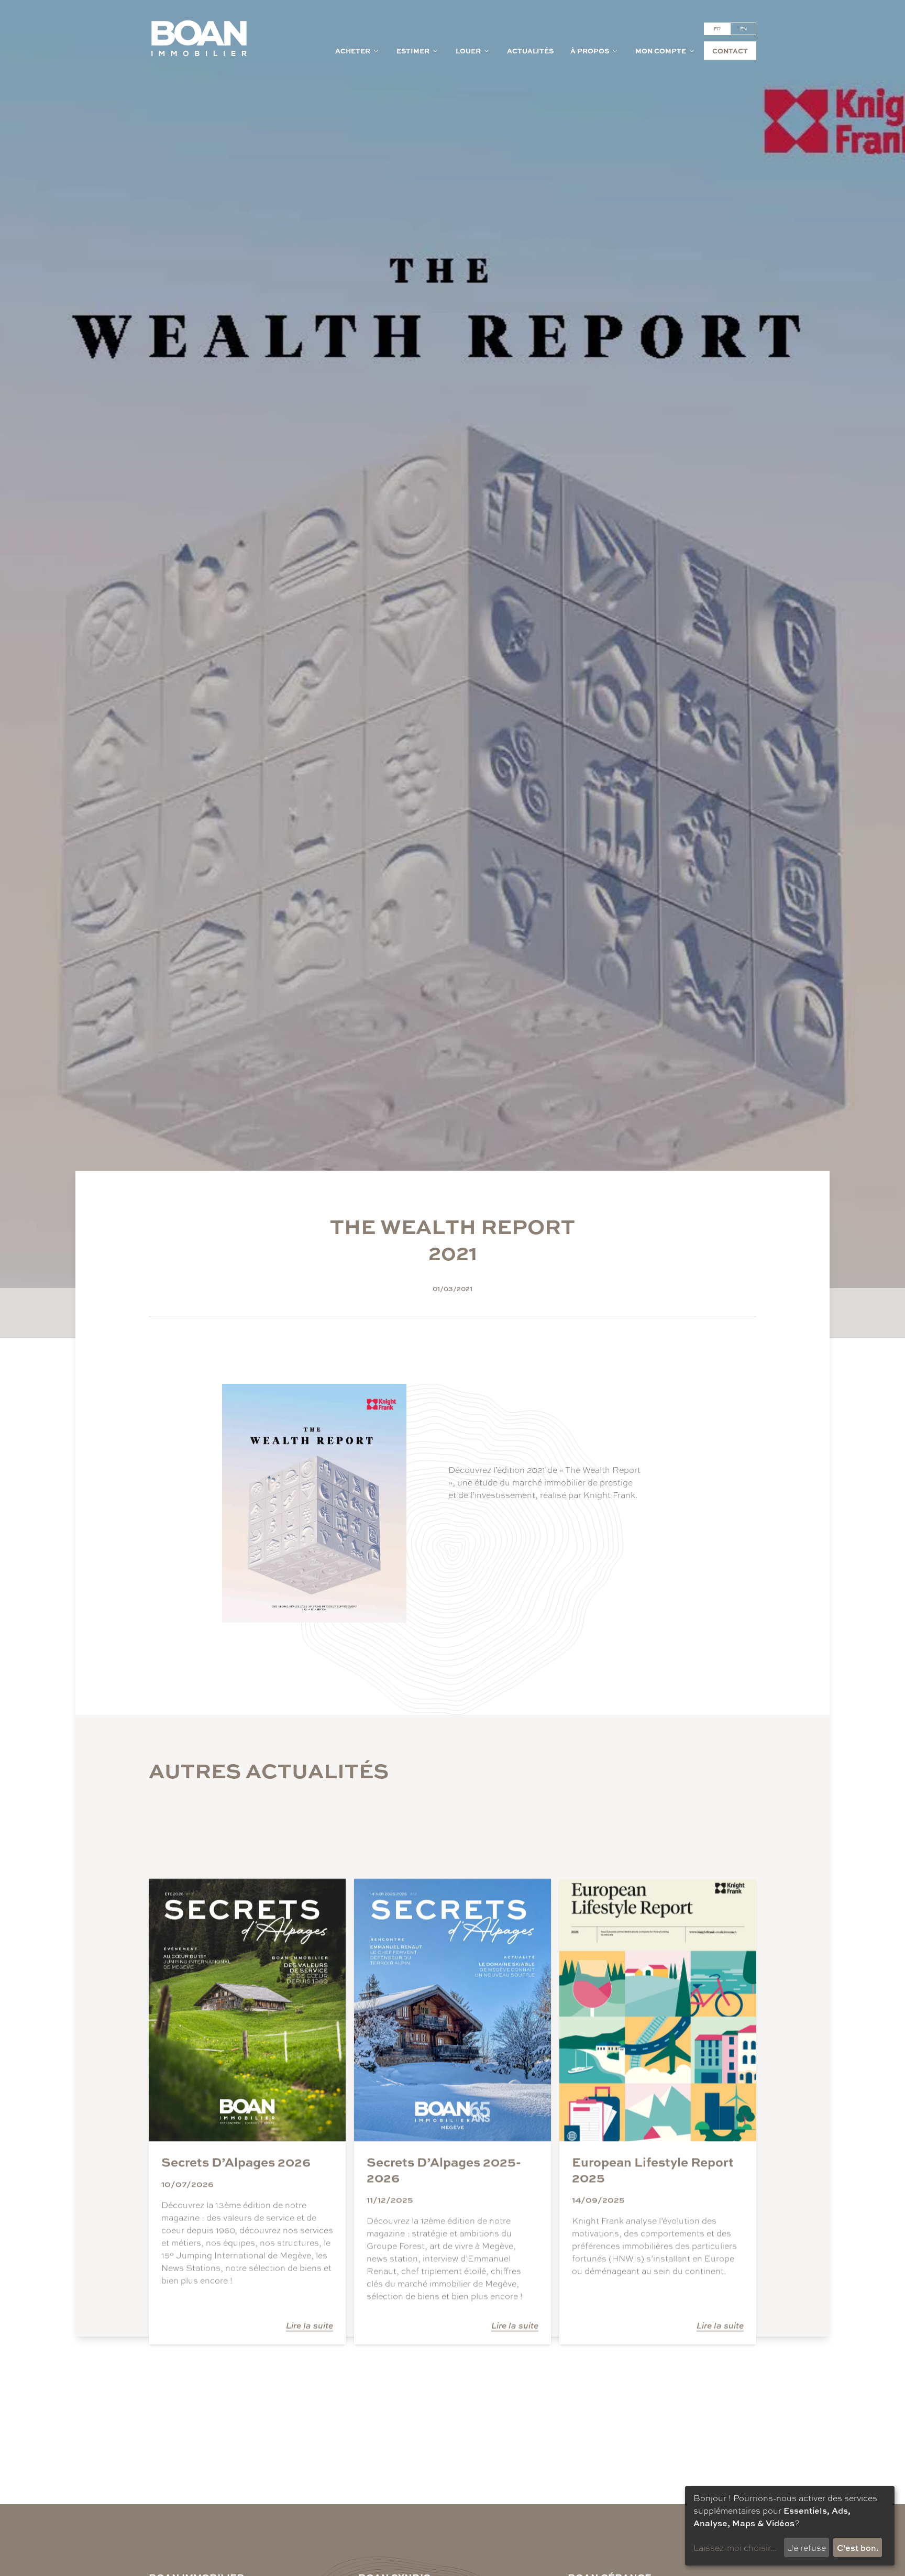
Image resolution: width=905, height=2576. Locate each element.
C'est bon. (858, 2547)
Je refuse (807, 2547)
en (743, 29)
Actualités (530, 51)
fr (717, 29)
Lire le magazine (487, 1532)
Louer (468, 51)
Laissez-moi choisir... (735, 2547)
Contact (730, 51)
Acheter (353, 51)
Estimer (413, 51)
